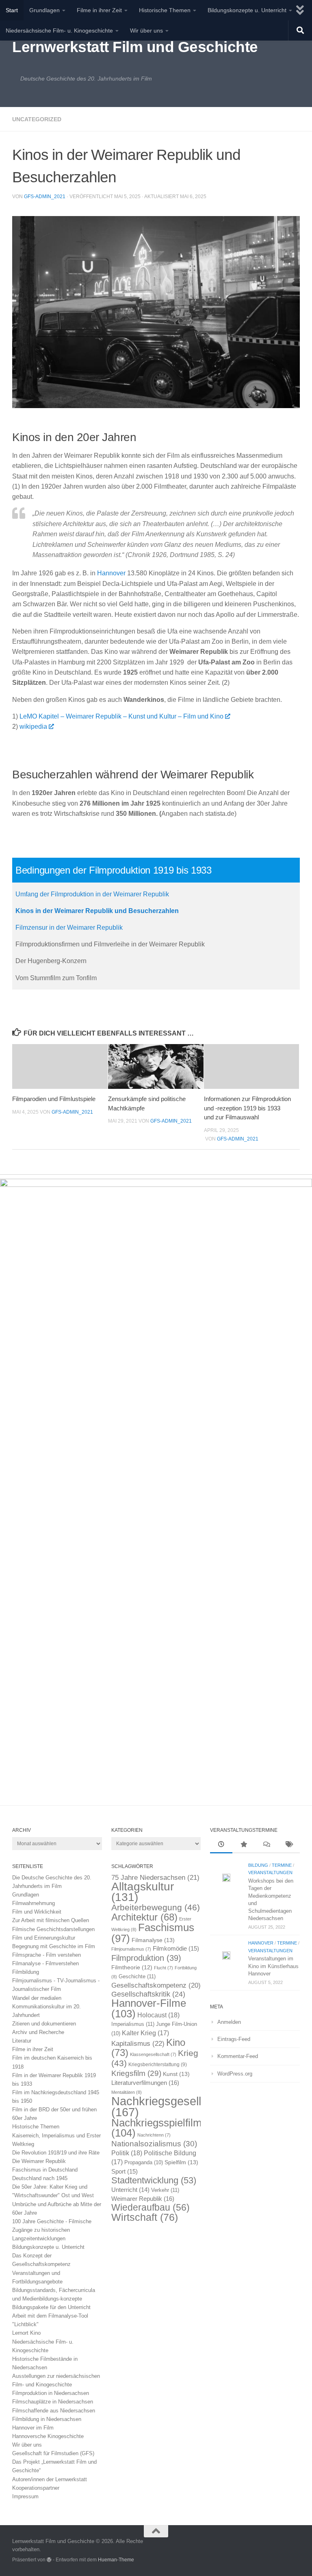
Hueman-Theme (116, 2560)
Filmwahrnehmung (34, 1903)
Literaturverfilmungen (145, 2083)
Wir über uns (146, 31)
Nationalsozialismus (154, 2144)
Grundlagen (44, 10)
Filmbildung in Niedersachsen (47, 2419)
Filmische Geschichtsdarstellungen (53, 1929)
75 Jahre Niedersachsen (155, 1878)
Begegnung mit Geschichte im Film (54, 1946)
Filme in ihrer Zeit (99, 10)
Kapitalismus (138, 2044)
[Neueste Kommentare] (266, 1845)
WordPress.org (235, 2074)
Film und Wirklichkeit (37, 1912)
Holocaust (158, 2015)
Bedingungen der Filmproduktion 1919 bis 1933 (114, 870)
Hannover (111, 573)
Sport (125, 2172)
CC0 (255, 399)
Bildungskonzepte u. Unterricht (247, 10)
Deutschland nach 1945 (40, 2178)
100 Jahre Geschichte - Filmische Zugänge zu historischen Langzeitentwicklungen (52, 2230)
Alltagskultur (143, 1892)
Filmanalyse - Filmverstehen (45, 1963)
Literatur (22, 2041)
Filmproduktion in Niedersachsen (51, 2393)
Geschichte (137, 1976)
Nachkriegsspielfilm (157, 2128)
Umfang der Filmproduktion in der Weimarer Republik (92, 894)
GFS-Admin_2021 (45, 197)
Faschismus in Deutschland (45, 2170)
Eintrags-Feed (234, 2039)
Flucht (164, 1968)
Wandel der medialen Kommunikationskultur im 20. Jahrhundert (47, 2007)
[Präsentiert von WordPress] (49, 2560)
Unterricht (130, 2190)
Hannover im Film (33, 2428)
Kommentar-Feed (238, 2056)
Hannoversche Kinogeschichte (48, 2436)
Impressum (25, 2496)
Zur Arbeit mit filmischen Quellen (51, 1920)
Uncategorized (37, 119)
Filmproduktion (146, 1958)
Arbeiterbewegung (156, 1907)
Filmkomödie (176, 1949)
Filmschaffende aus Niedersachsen (54, 2411)
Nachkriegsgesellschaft (172, 2106)
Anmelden (229, 2022)
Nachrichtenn (154, 2135)
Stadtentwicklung (154, 2180)
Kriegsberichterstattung (158, 2065)
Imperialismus (133, 2024)
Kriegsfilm (136, 2073)
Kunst (176, 2074)
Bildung (258, 1865)
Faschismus (153, 1933)
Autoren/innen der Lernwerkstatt (50, 2479)
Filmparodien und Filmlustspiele (54, 1099)
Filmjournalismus (131, 1949)
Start (12, 10)
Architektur (144, 1917)
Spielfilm (181, 2162)
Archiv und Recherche (38, 2032)
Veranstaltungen (270, 1872)
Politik (127, 2153)
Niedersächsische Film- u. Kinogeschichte (59, 31)
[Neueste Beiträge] (221, 1845)
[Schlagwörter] (289, 1845)
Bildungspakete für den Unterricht (51, 2307)
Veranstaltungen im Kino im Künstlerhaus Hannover (273, 1966)
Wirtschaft (145, 2217)
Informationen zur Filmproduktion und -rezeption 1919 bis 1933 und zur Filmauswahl (247, 1108)
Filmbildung (26, 1972)
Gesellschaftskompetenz (156, 1985)
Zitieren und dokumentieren (44, 2024)
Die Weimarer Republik (39, 2161)
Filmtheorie (132, 1968)
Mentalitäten (127, 2092)
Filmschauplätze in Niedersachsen (53, 2402)
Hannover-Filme (149, 2008)
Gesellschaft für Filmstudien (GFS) (53, 2453)
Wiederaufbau (151, 2207)
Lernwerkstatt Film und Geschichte (135, 47)
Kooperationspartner (36, 2488)
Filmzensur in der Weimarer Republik (69, 927)
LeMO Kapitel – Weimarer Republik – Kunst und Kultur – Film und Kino (121, 716)
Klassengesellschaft (153, 2054)
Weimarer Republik (143, 2199)
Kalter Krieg (145, 2033)
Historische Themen (165, 10)
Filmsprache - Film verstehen (47, 1955)
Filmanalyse (153, 1940)
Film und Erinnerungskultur (44, 1938)
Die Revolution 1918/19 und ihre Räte (56, 2153)
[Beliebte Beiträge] (244, 1845)
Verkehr (165, 2190)
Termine (282, 1865)
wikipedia (33, 726)
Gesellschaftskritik (148, 1994)
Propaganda (144, 2163)
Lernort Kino (26, 2333)
